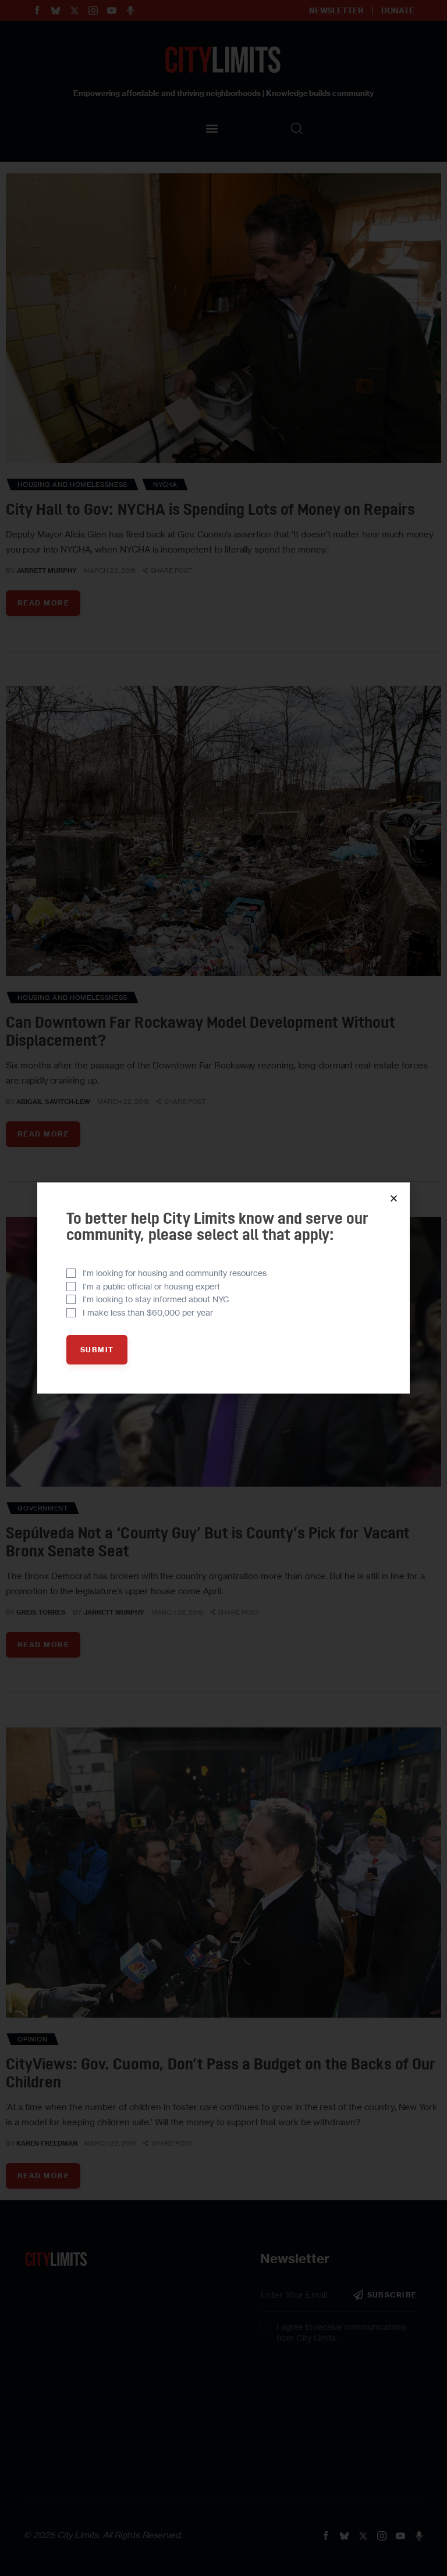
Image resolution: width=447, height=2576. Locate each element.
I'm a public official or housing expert (151, 1286)
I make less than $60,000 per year (148, 1312)
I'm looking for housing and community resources (175, 1273)
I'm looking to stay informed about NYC (156, 1299)
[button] (394, 1198)
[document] (223, 1288)
